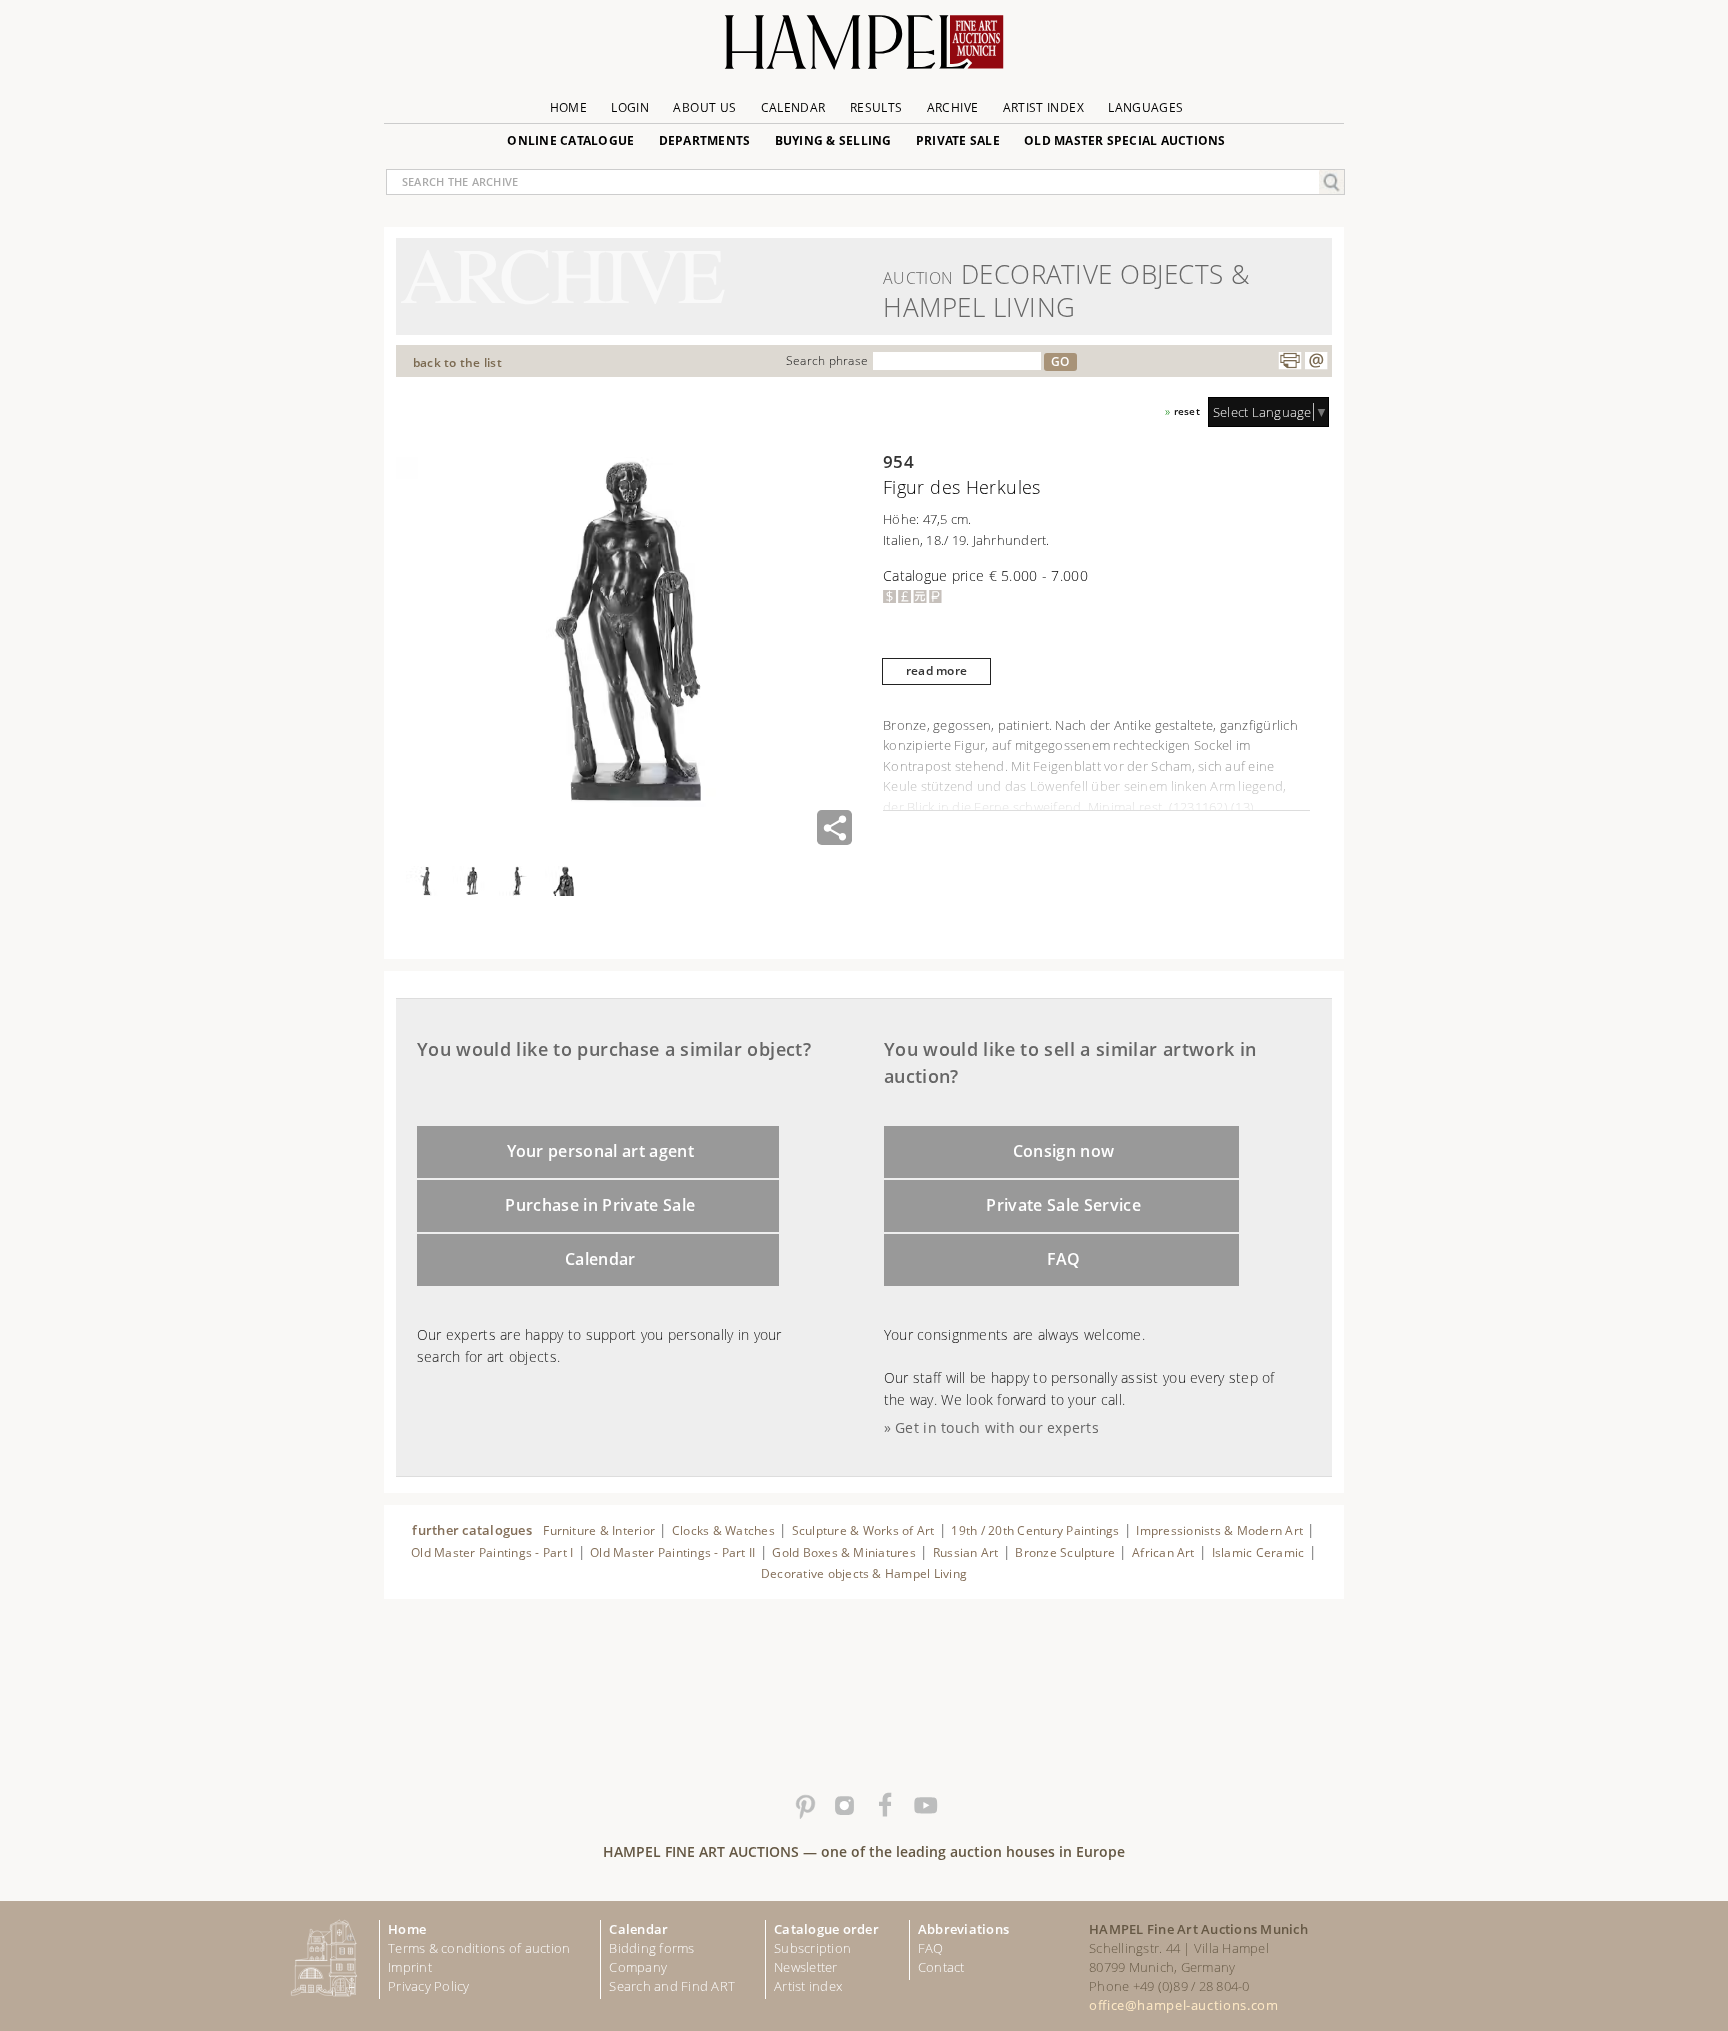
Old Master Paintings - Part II (672, 1552)
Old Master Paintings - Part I (492, 1552)
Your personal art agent (601, 1151)
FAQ (1064, 1259)
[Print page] (1290, 361)
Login (630, 107)
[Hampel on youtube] (924, 1806)
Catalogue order (826, 1929)
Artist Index (1043, 107)
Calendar (793, 107)
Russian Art (966, 1552)
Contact (941, 1967)
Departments (705, 140)
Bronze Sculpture (1065, 1552)
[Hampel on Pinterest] (804, 1806)
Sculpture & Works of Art (863, 1530)
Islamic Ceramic (1258, 1552)
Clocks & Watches (723, 1530)
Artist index (808, 1986)
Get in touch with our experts (997, 1427)
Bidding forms (651, 1948)
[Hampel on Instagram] (844, 1806)
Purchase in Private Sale (600, 1205)
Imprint (410, 1967)
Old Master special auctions (1125, 140)
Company (638, 1967)
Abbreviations (963, 1929)
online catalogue (570, 140)
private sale (958, 140)
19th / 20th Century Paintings (1035, 1530)
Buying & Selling (833, 140)
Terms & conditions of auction (479, 1948)
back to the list (457, 362)
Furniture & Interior (599, 1530)
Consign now (1064, 1151)
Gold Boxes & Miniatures (844, 1552)
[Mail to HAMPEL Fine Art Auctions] (1316, 361)
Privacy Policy (429, 1986)
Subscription (812, 1948)
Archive (953, 107)
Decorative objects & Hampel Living (864, 1573)
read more (936, 670)
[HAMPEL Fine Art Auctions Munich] (864, 49)
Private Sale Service (1063, 1205)
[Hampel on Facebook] (884, 1806)
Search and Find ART (672, 1986)
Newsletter (806, 1967)
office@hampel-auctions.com (1183, 2005)
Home (568, 107)
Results (876, 107)
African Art (1163, 1552)
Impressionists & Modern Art (1219, 1530)
